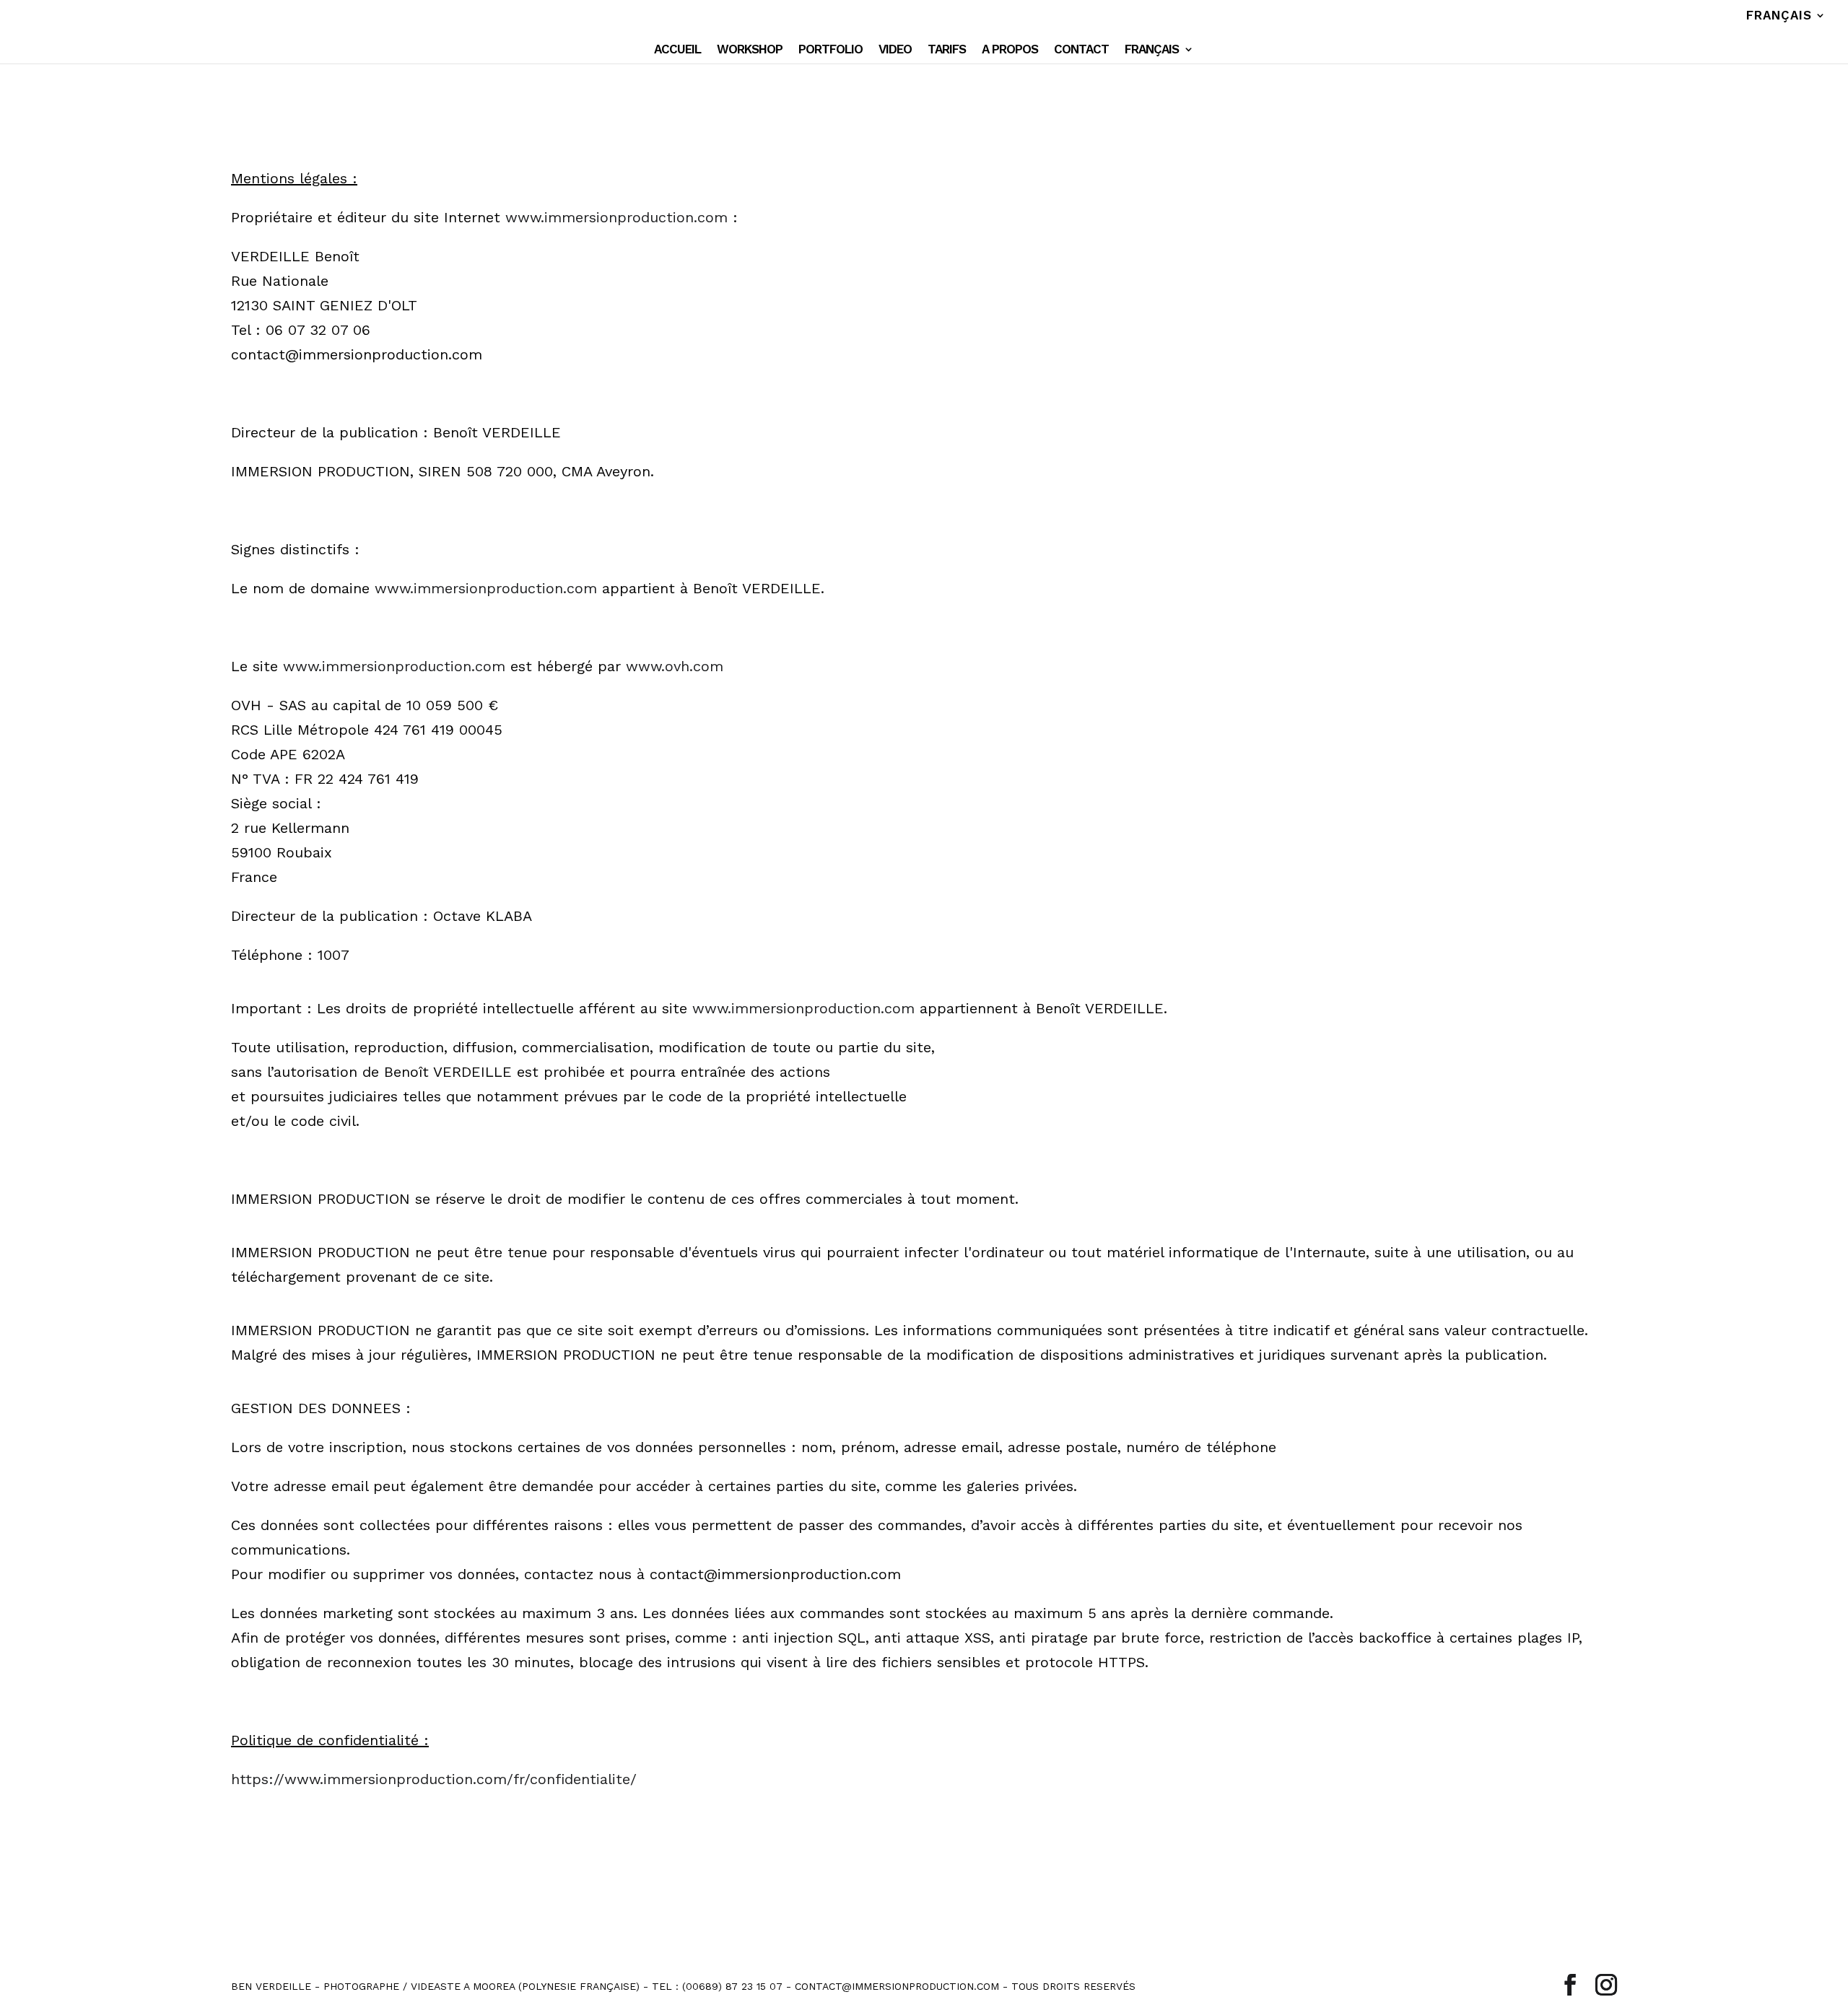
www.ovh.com (675, 666)
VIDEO (895, 50)
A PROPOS (1010, 50)
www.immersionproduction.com (616, 217)
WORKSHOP (750, 50)
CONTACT (1081, 50)
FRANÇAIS (1779, 16)
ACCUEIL (677, 50)
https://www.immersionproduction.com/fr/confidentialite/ (434, 1779)
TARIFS (947, 50)
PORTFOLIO (831, 50)
